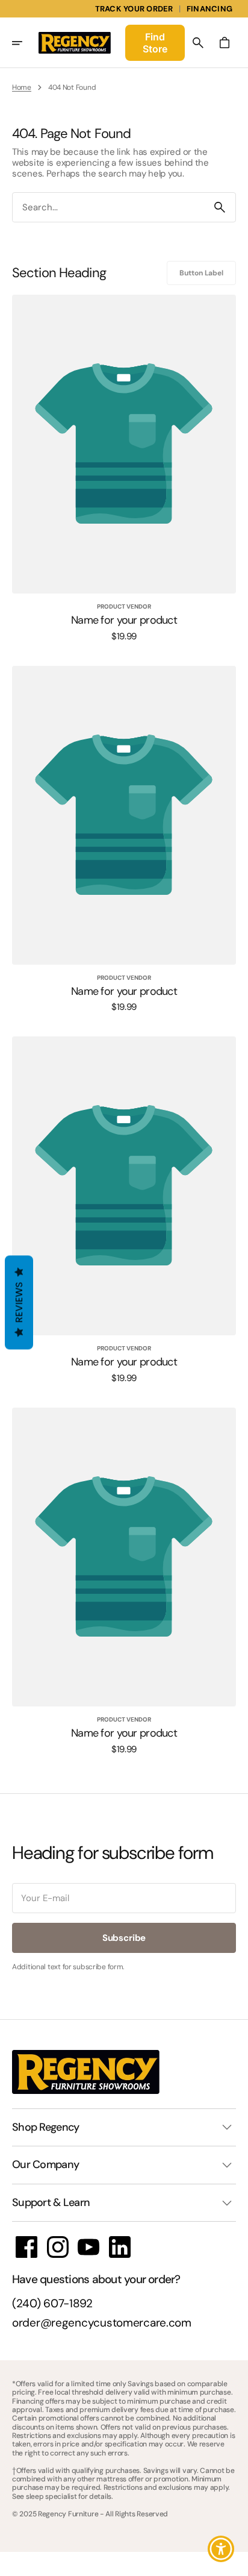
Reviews (19, 1302)
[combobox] (108, 208)
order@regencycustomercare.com (102, 2323)
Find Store (155, 43)
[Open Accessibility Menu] (221, 2549)
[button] (25, 43)
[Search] (220, 207)
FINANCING (209, 9)
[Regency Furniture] (75, 43)
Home (22, 87)
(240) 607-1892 (52, 2304)
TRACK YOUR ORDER (134, 9)
